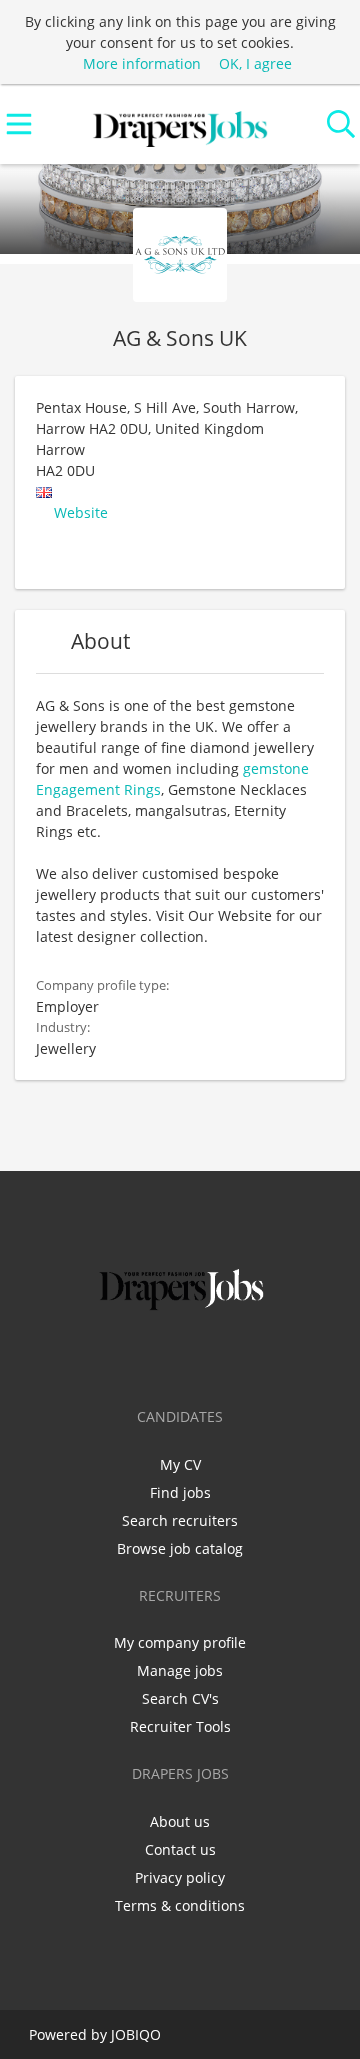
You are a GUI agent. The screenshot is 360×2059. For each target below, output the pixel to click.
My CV (180, 1464)
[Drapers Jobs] (180, 124)
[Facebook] (117, 1357)
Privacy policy (180, 1877)
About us (180, 1821)
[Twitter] (150, 1357)
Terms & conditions (180, 1905)
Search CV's (180, 1698)
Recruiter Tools (180, 1726)
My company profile (180, 1642)
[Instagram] (216, 1357)
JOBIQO (136, 2034)
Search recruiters (180, 1520)
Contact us (180, 1849)
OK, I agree (255, 63)
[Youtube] (246, 1357)
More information (142, 63)
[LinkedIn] (183, 1357)
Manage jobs (180, 1670)
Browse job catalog (180, 1548)
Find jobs (180, 1492)
